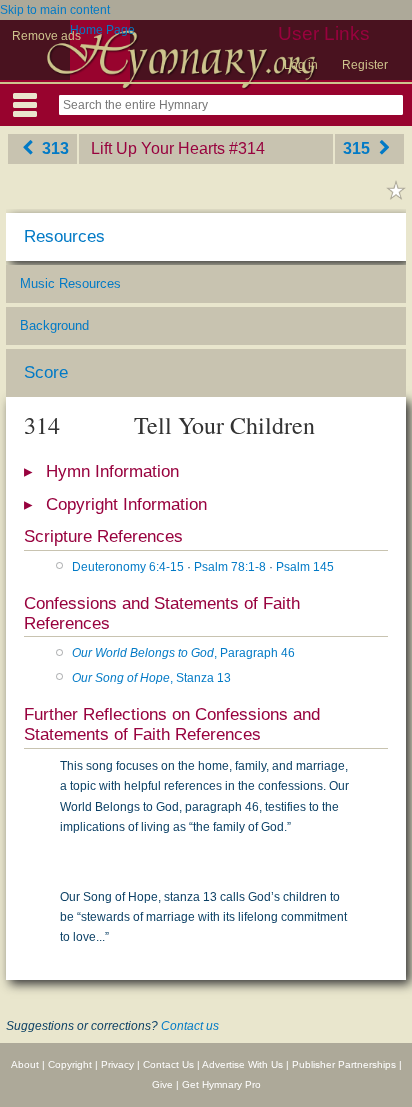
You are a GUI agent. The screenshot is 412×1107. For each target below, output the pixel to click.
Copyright (70, 1064)
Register (365, 65)
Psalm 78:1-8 (230, 567)
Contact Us (168, 1064)
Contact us (190, 1026)
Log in (301, 65)
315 (358, 148)
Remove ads (46, 36)
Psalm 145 (305, 567)
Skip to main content (55, 10)
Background (54, 325)
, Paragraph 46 (183, 653)
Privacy (117, 1064)
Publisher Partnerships (344, 1064)
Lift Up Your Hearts (158, 148)
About (25, 1064)
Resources (64, 236)
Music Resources (70, 283)
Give (162, 1084)
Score (46, 372)
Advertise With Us (242, 1064)
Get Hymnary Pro (221, 1084)
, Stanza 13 (151, 678)
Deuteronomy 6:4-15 (128, 567)
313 (53, 148)
